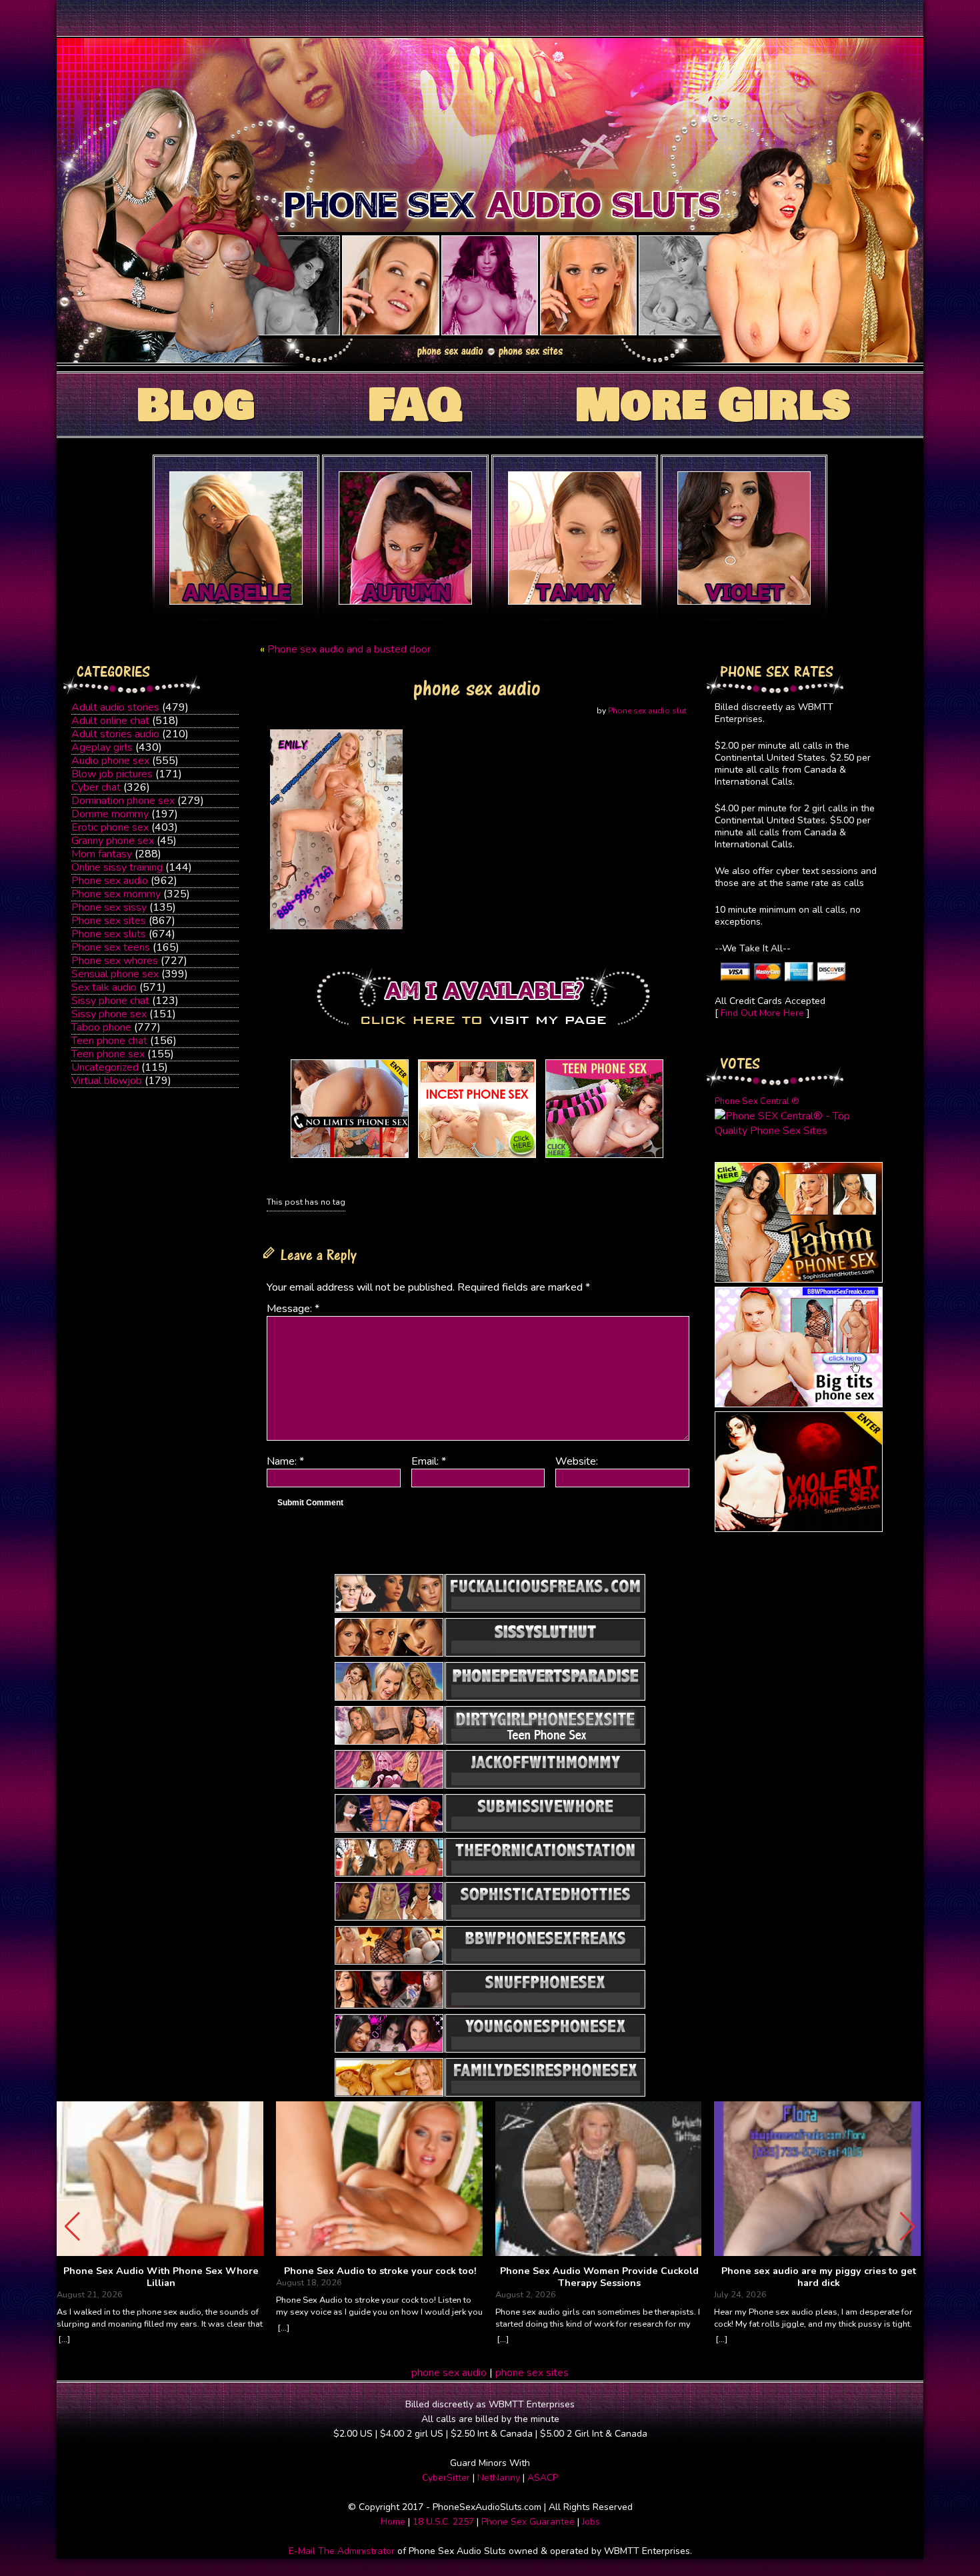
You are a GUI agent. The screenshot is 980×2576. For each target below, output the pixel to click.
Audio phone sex (110, 761)
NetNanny (499, 2478)
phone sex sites (532, 2373)
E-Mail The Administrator (342, 2551)
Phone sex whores (115, 961)
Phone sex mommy (116, 894)
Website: (577, 1461)
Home (393, 2522)
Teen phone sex (108, 1054)
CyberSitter (446, 2478)
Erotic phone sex (110, 827)
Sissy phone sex (109, 1014)
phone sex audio (449, 2373)
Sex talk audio (104, 987)
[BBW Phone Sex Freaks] (799, 1404)
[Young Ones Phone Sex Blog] (604, 1158)
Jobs (591, 2522)
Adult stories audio (115, 734)
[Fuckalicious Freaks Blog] (350, 1158)
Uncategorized (105, 1067)
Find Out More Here (762, 1013)
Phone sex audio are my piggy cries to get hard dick (819, 2277)
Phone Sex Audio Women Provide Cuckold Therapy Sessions (599, 2277)
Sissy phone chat (110, 1001)
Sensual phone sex (115, 974)
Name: (285, 1461)
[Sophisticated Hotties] (799, 1279)
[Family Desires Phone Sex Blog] (477, 1158)
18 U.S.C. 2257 (443, 2522)
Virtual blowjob (107, 1081)
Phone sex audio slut (647, 711)
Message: (293, 1309)
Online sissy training (117, 867)
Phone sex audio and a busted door (349, 649)
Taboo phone (101, 1027)
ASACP (543, 2478)
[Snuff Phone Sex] (799, 1529)
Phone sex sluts (109, 934)
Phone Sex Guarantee (528, 2522)
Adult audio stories (115, 707)
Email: (429, 1461)
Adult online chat (110, 721)
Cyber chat (96, 787)
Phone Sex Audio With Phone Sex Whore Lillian (161, 2277)
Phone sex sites (109, 921)
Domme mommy (110, 814)
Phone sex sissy (109, 907)
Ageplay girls (102, 747)
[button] (908, 2227)
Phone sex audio (110, 881)
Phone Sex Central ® (757, 1101)
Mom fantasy (102, 854)
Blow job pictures (112, 774)
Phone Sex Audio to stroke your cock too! (380, 2271)
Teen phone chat (109, 1041)
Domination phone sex (123, 801)
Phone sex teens (111, 947)
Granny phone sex (113, 841)
